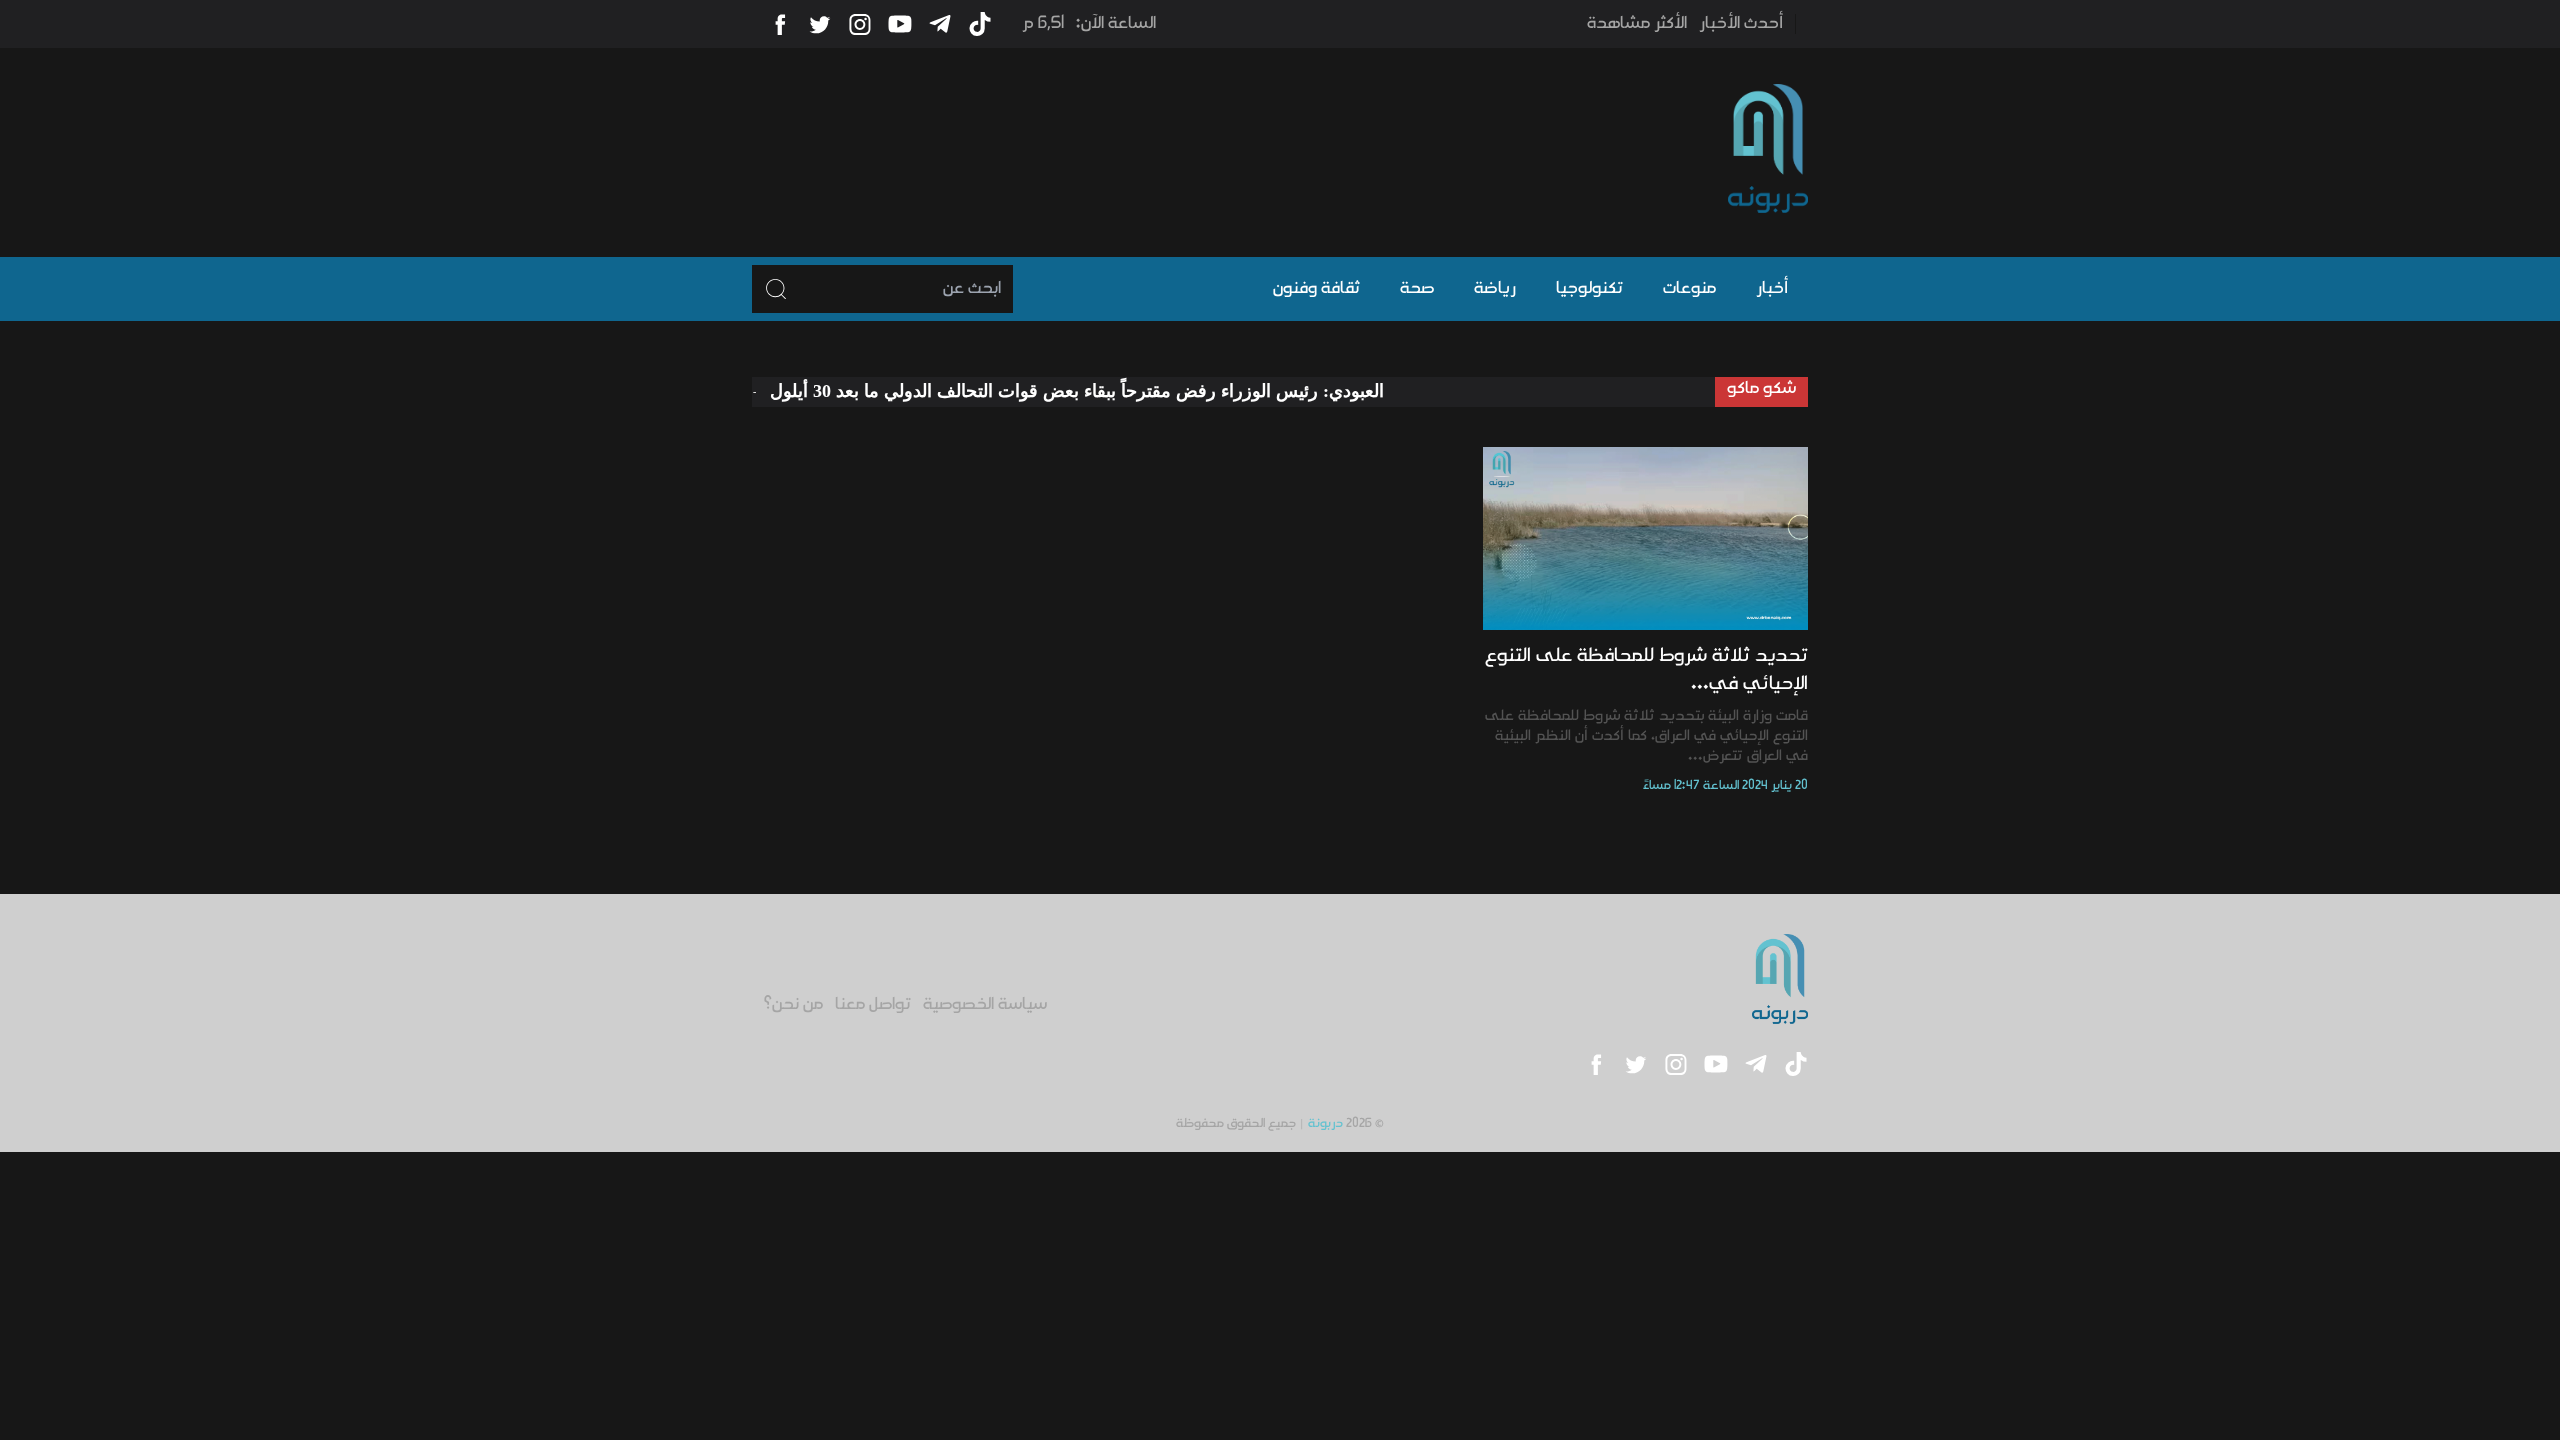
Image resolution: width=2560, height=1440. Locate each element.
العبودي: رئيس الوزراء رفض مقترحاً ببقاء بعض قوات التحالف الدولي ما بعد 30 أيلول (1119, 391)
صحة (1417, 289)
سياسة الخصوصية (985, 1005)
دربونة (1325, 1123)
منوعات (1689, 289)
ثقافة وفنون (1316, 289)
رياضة (1495, 289)
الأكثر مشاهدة (1637, 24)
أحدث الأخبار (1741, 24)
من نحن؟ (793, 1005)
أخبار (1772, 289)
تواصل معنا (873, 1005)
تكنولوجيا (1589, 289)
